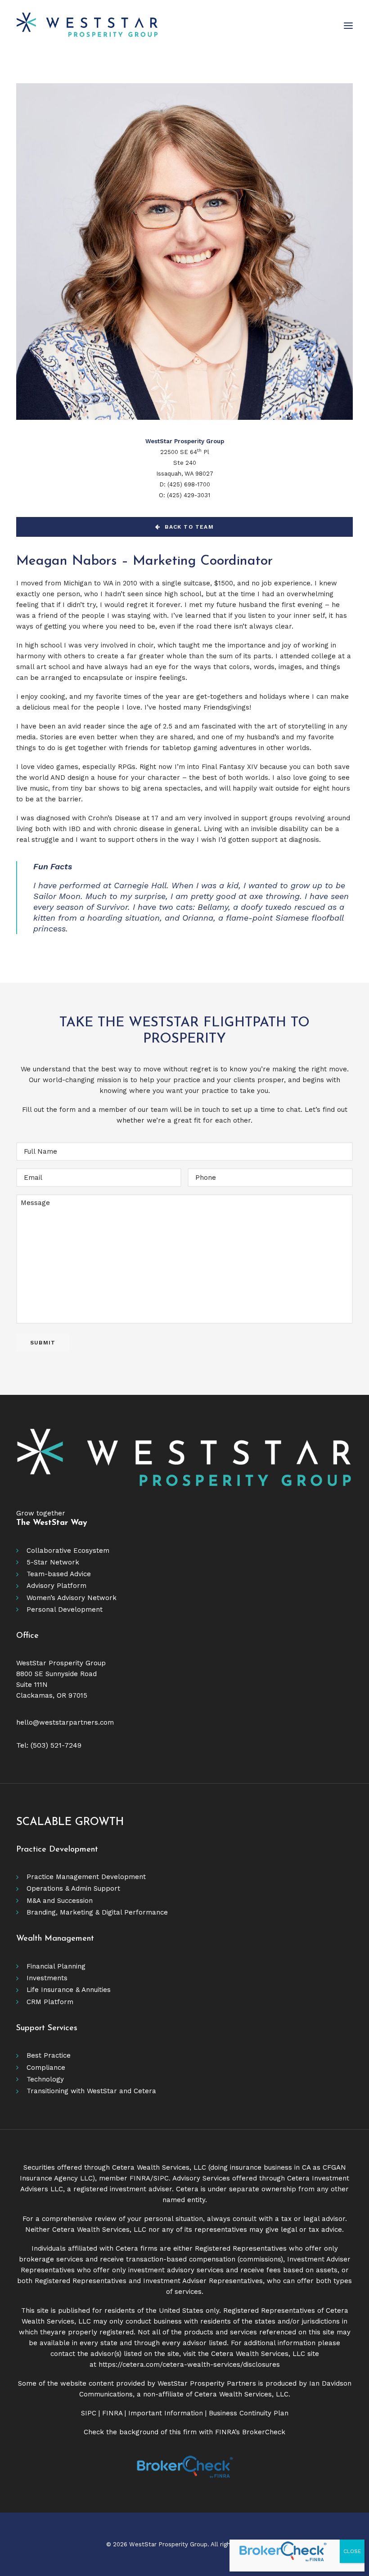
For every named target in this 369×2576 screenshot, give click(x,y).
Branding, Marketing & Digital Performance (97, 1912)
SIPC (161, 2178)
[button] (348, 26)
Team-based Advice (59, 1574)
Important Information (166, 2413)
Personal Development (65, 1609)
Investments (47, 1978)
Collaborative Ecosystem (68, 1551)
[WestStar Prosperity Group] (87, 26)
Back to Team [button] (189, 527)
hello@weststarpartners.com (65, 1722)
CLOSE (352, 2551)
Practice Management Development (86, 1877)
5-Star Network (53, 1562)
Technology (45, 2079)
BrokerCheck (264, 2432)
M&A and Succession (60, 1901)
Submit (43, 1343)
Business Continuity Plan (249, 2413)
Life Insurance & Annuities (69, 1990)
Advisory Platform (56, 1586)
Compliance (46, 2068)
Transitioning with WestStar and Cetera (91, 2091)
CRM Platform (50, 2002)
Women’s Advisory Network (72, 1598)
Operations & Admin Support (73, 1888)
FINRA (140, 2178)
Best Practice (49, 2055)
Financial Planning (56, 1966)
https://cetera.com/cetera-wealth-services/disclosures (189, 2365)
